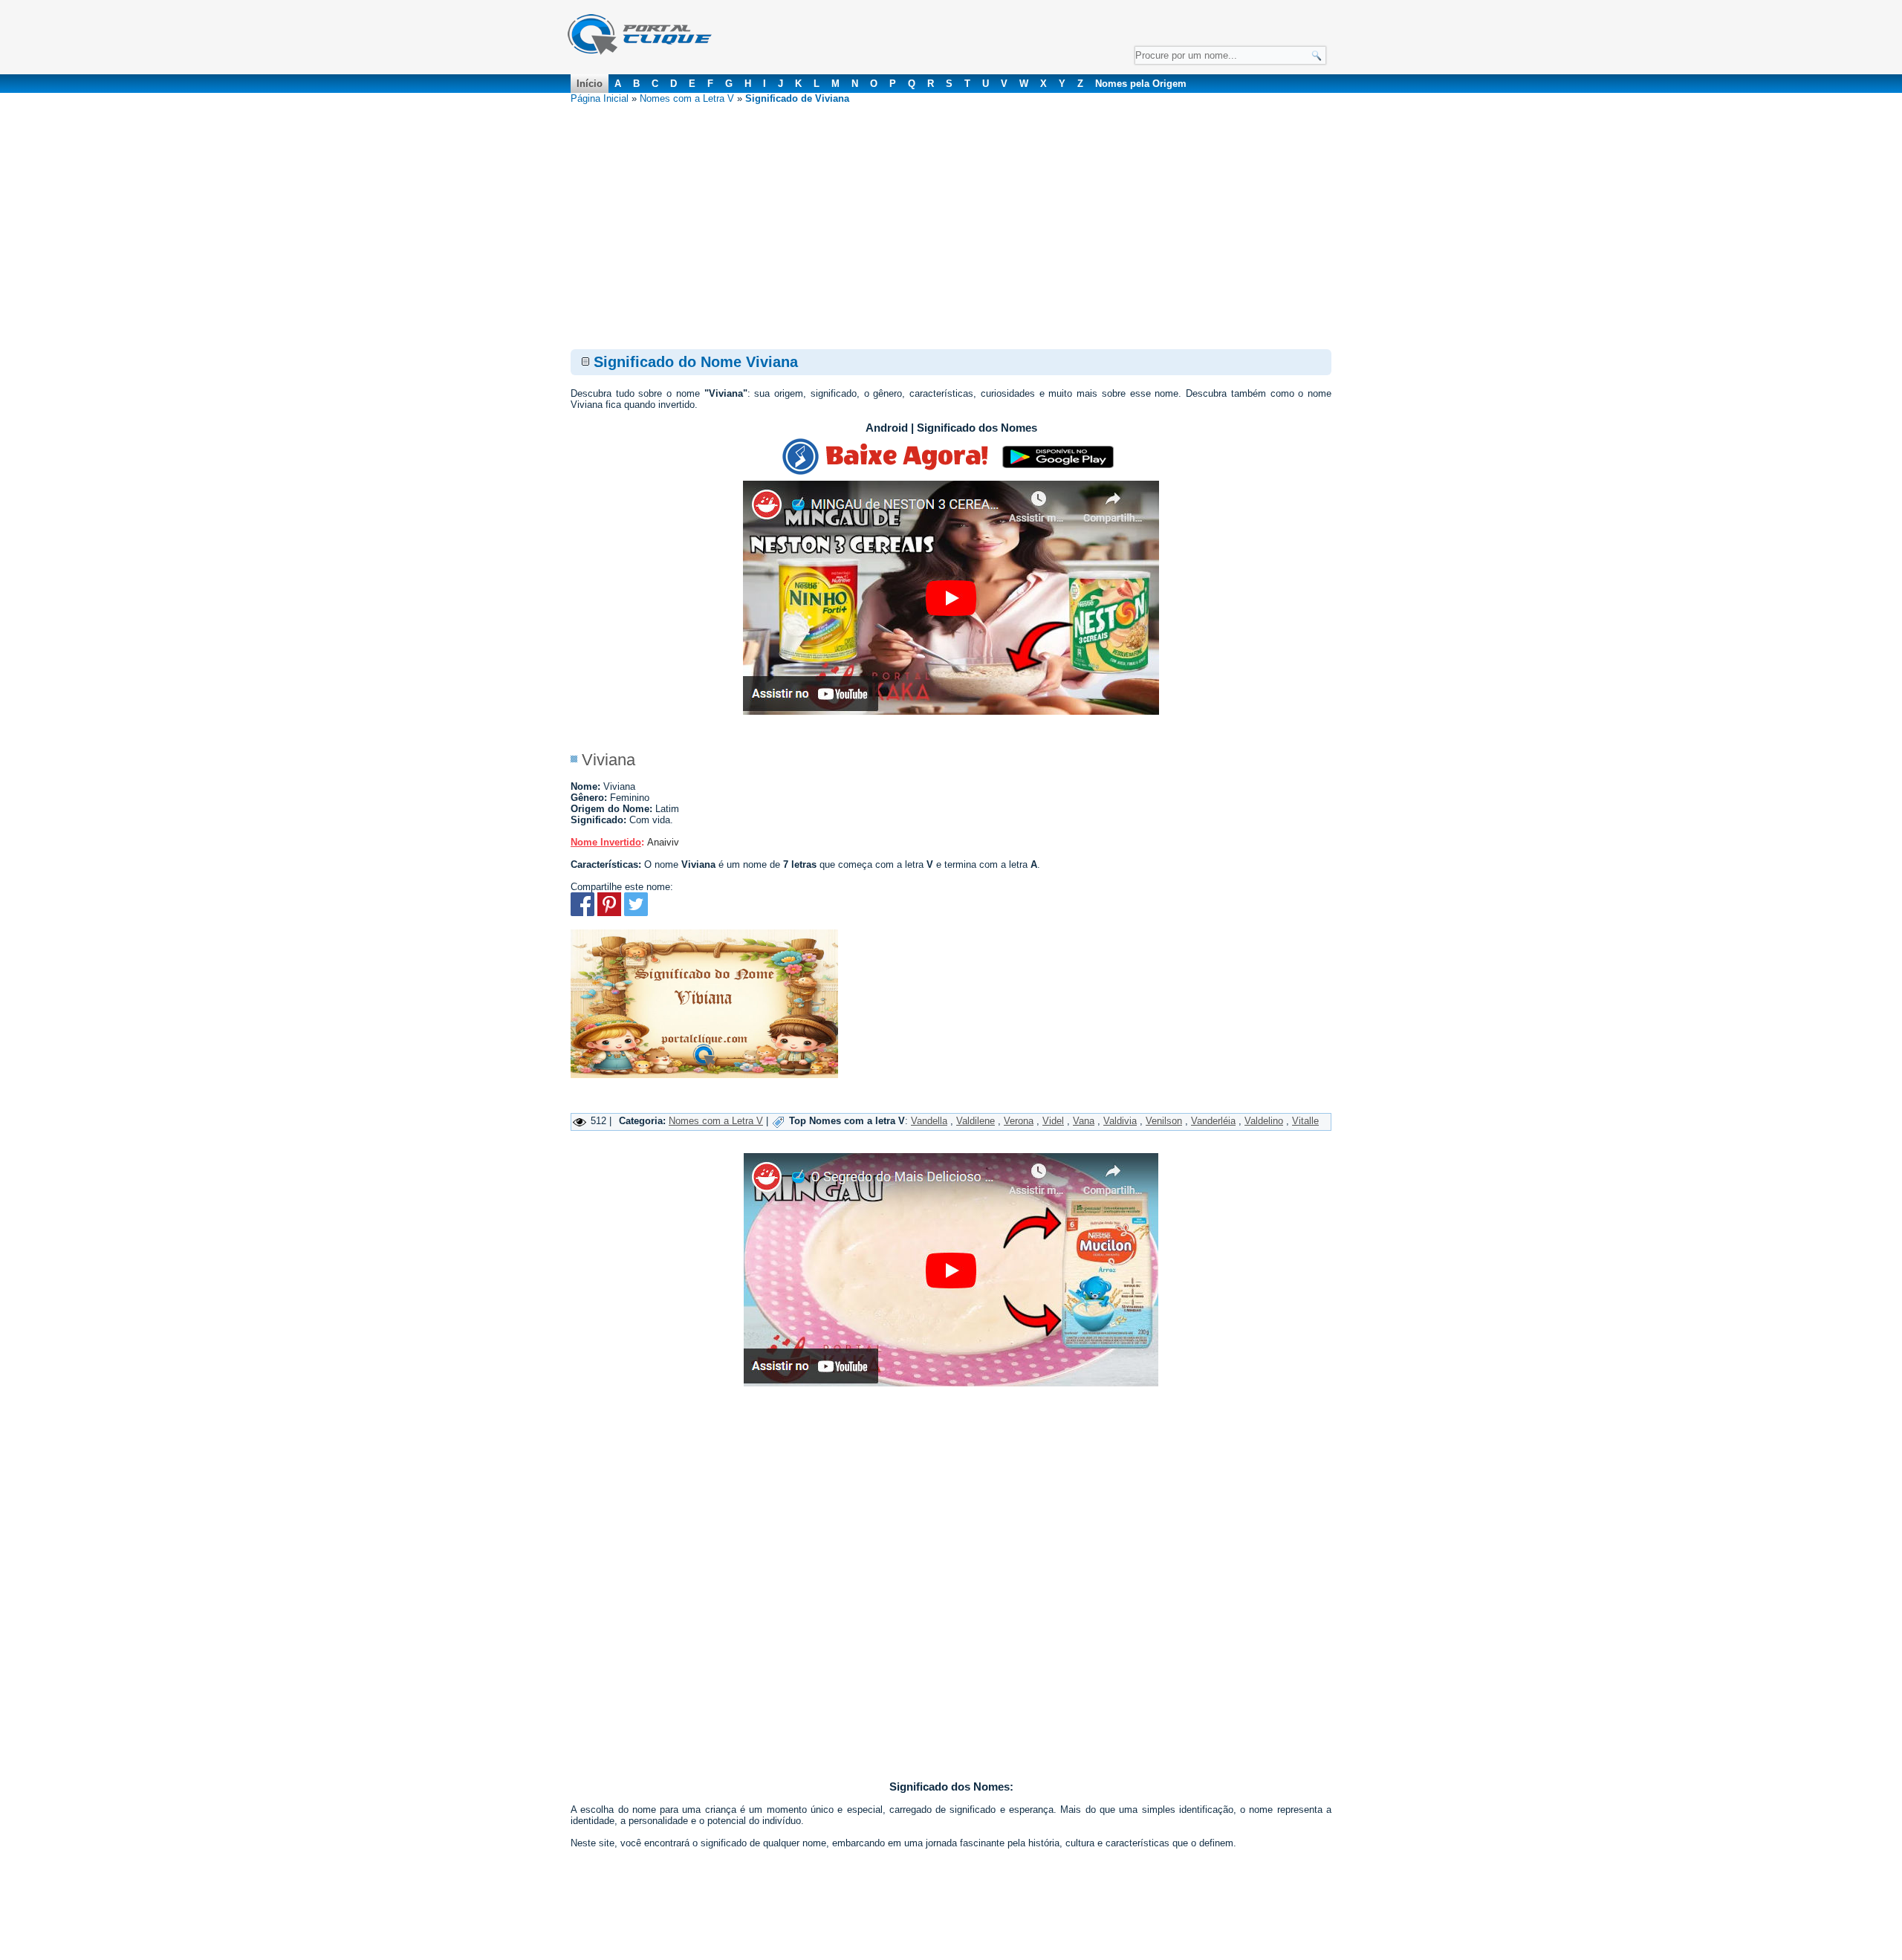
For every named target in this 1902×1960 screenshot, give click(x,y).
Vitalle (1305, 1121)
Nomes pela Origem (1141, 84)
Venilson (1164, 1121)
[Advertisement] (951, 215)
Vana (1084, 1121)
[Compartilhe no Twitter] (636, 913)
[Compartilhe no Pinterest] (609, 913)
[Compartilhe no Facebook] (582, 913)
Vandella (929, 1121)
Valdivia (1120, 1121)
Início (590, 84)
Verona (1019, 1121)
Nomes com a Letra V (687, 98)
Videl (1053, 1121)
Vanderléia (1213, 1121)
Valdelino (1264, 1121)
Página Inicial (600, 98)
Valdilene (976, 1121)
